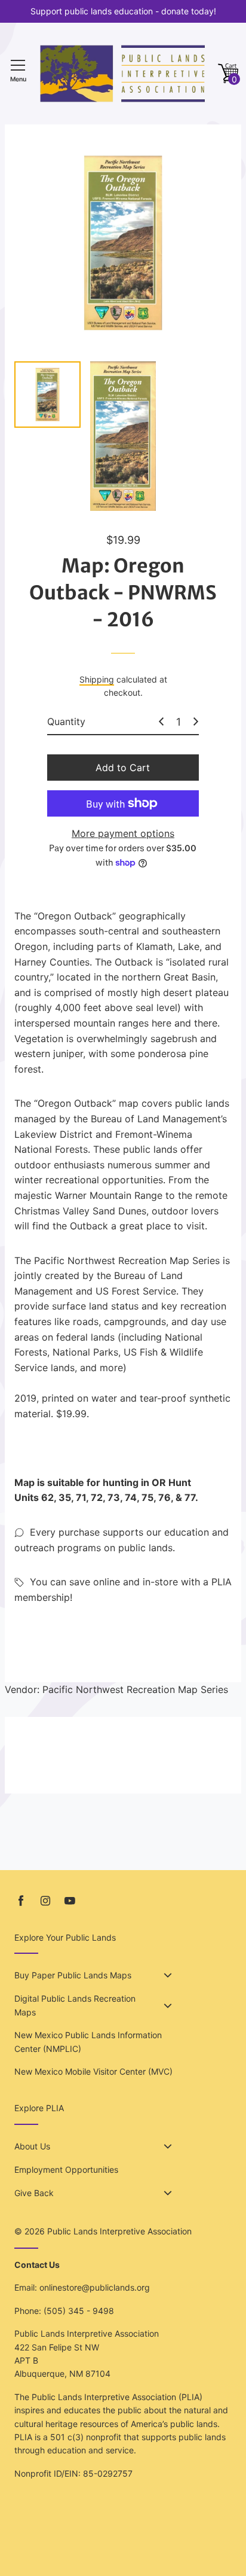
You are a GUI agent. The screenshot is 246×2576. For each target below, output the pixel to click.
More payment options (123, 833)
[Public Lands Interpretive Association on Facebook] (21, 1901)
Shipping (97, 679)
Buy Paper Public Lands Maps (73, 1975)
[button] (228, 74)
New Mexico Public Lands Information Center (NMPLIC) (88, 2041)
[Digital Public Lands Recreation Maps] (168, 2006)
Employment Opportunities (66, 2169)
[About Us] (168, 2146)
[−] (161, 721)
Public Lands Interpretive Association (119, 2231)
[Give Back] (168, 2193)
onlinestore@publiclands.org (95, 2287)
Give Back (34, 2193)
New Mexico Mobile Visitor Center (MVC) (93, 2071)
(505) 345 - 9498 (79, 2311)
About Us (32, 2146)
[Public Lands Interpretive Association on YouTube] (70, 1901)
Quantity (66, 721)
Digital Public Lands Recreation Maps (75, 2005)
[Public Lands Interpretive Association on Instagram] (45, 1901)
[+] (196, 721)
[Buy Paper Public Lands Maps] (168, 1975)
